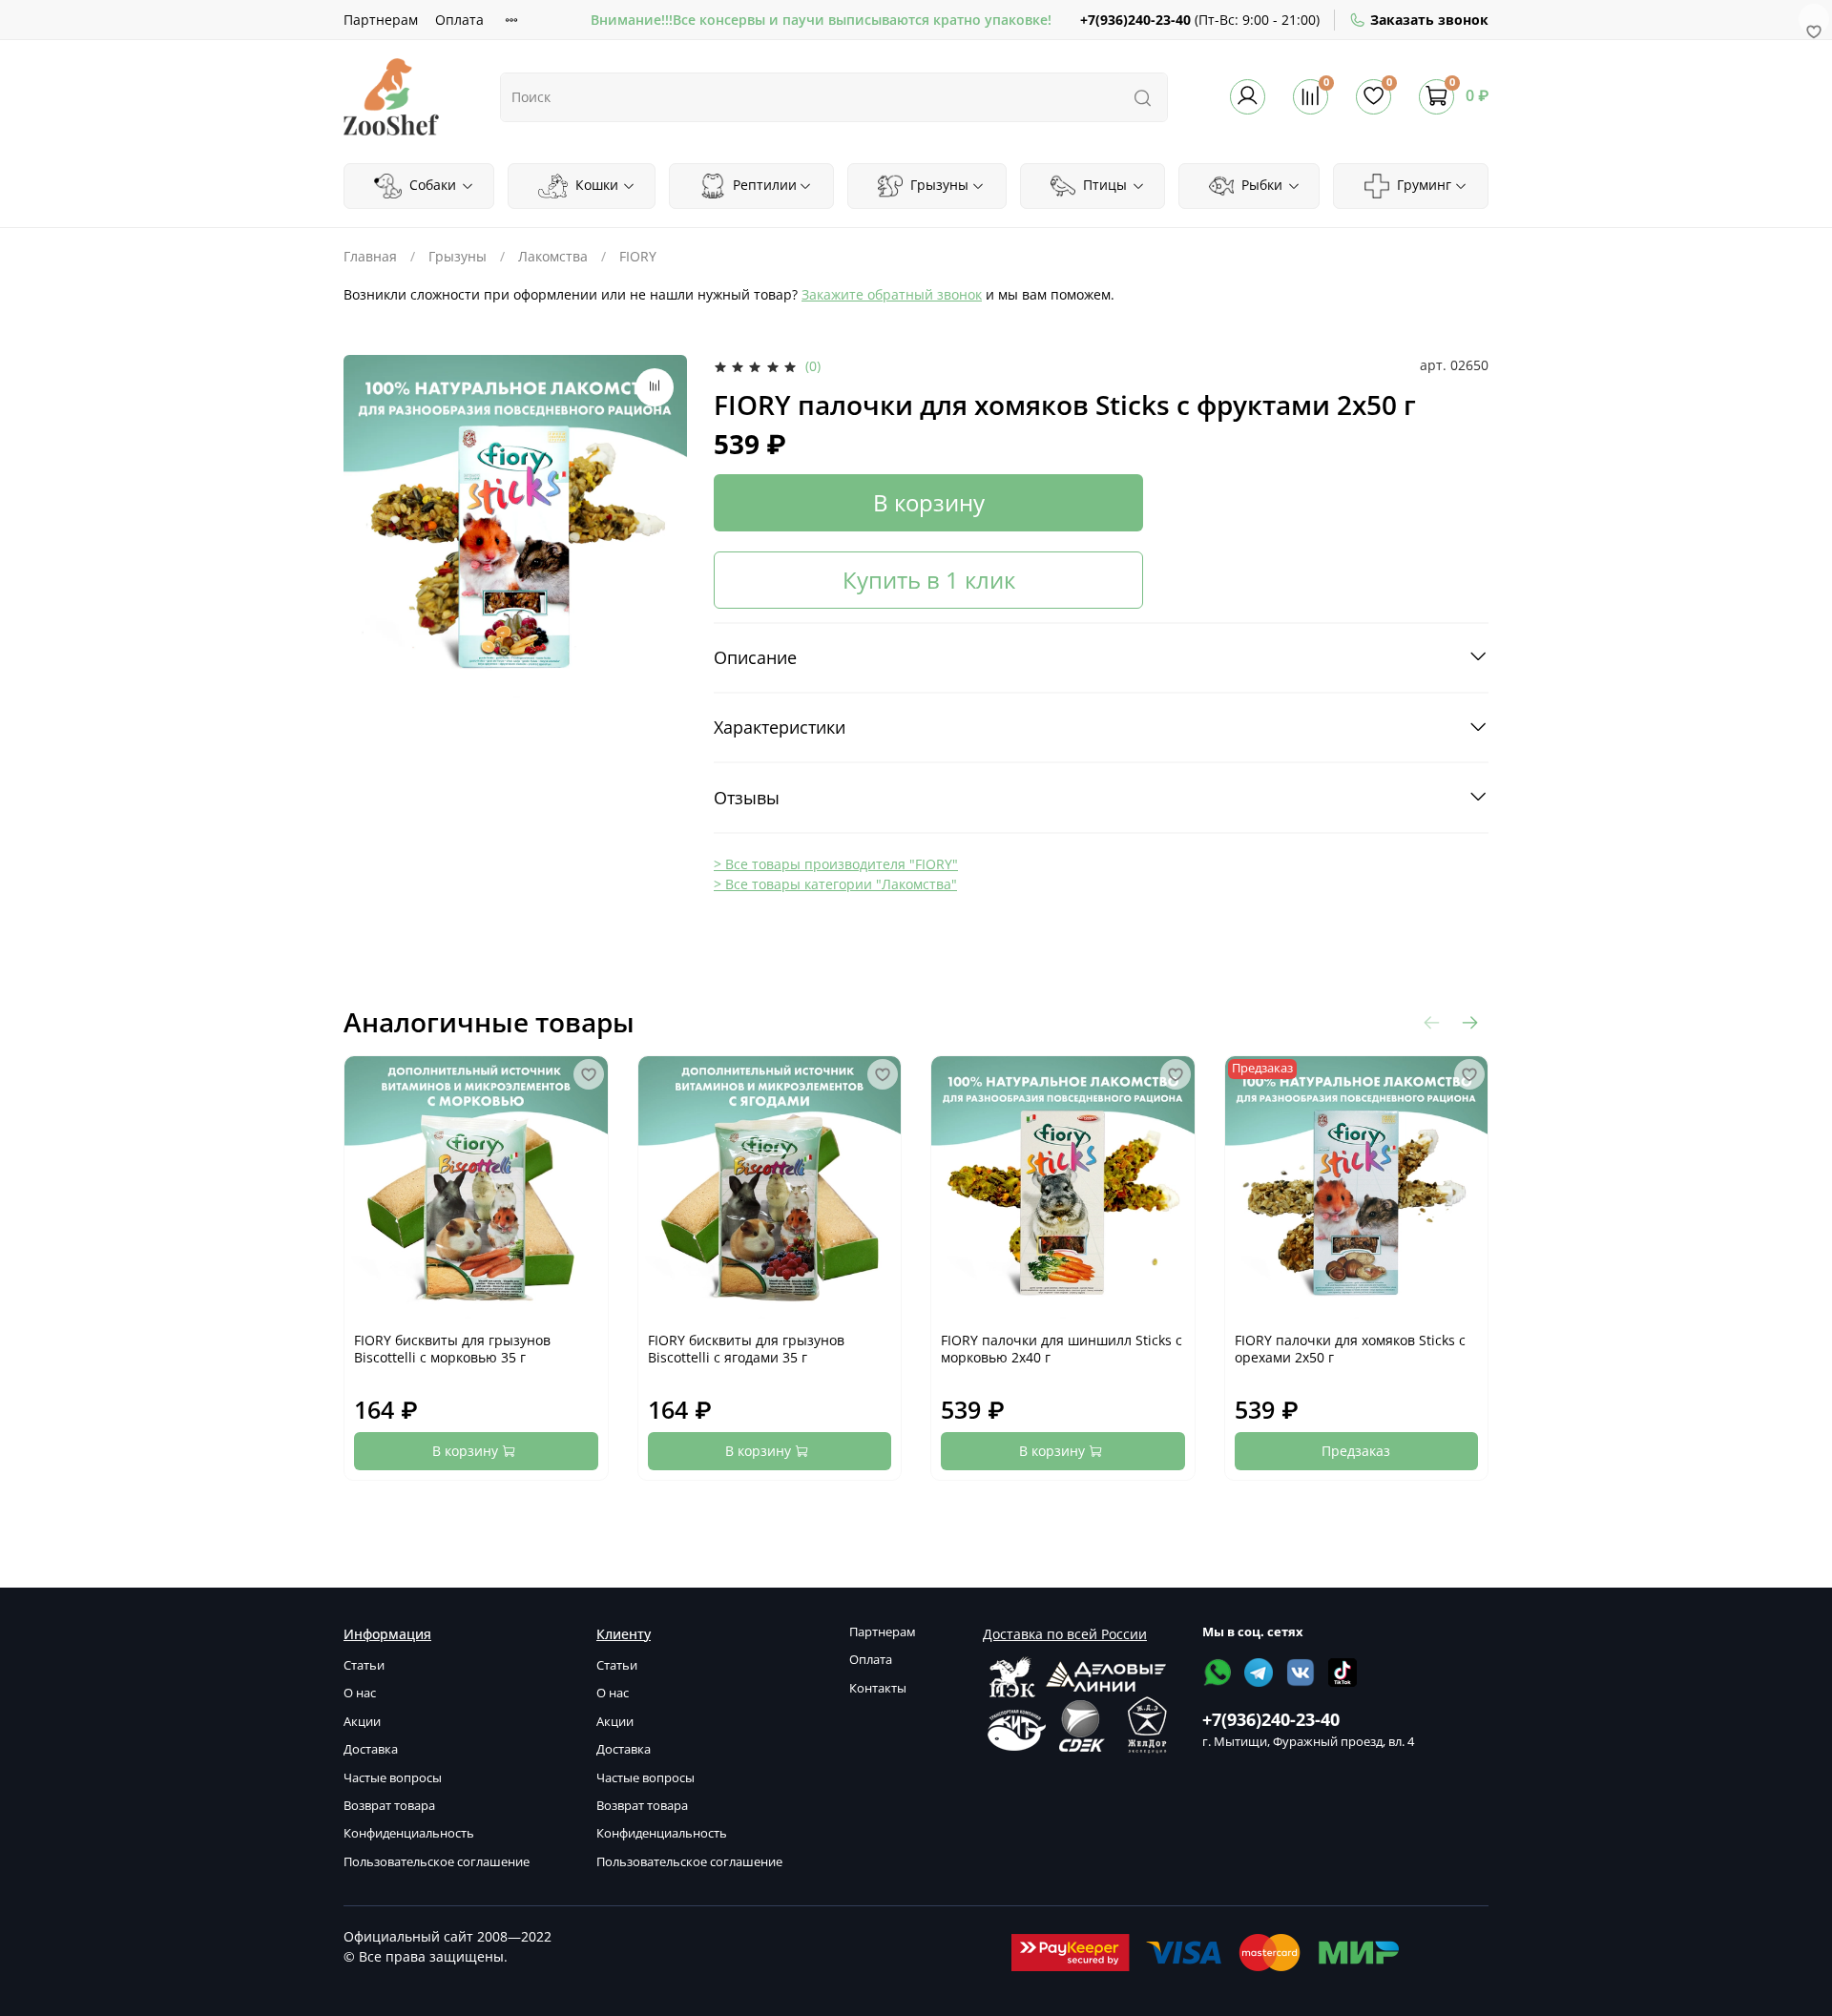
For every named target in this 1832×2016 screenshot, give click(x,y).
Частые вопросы (393, 1778)
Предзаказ (1356, 1451)
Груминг (1422, 185)
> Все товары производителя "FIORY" (836, 864)
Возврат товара (389, 1806)
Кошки (595, 185)
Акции (362, 1722)
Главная (370, 256)
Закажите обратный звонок (892, 294)
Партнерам (381, 20)
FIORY (638, 256)
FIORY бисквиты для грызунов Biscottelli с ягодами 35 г (746, 1349)
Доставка (371, 1749)
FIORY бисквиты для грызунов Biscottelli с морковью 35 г (452, 1349)
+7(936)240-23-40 (1135, 20)
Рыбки (1260, 185)
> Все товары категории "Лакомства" (835, 884)
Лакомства (553, 256)
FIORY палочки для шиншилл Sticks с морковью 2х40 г (1062, 1349)
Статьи (364, 1665)
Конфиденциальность (409, 1833)
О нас (360, 1693)
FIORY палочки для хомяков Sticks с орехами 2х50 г (1350, 1349)
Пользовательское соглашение (437, 1862)
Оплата (459, 20)
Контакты (878, 1688)
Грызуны (937, 185)
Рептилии (763, 185)
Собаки (431, 185)
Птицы (1103, 185)
